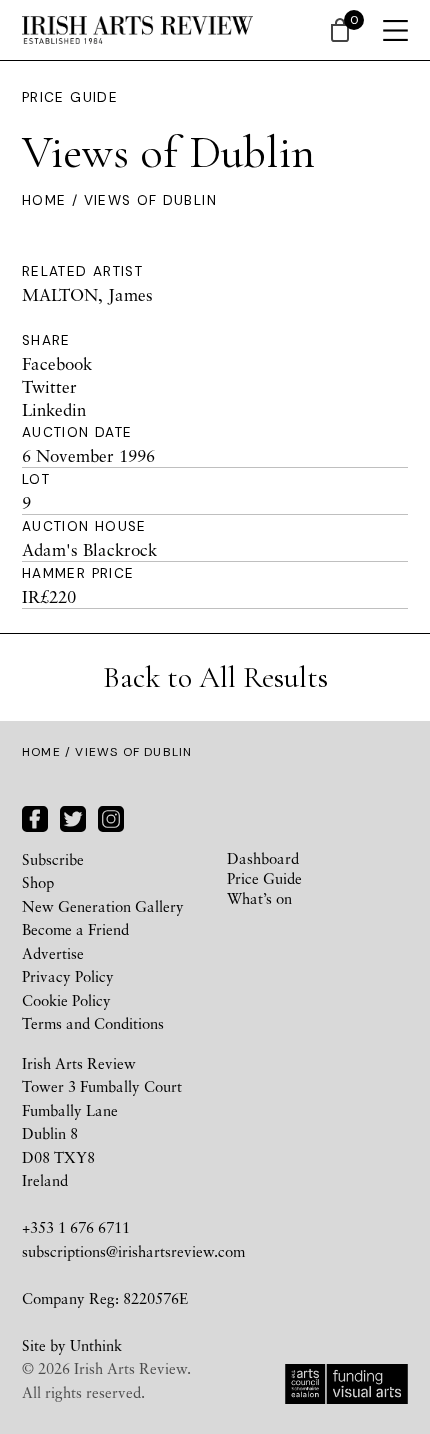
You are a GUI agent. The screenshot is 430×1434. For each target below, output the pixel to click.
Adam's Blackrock (89, 549)
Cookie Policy (66, 1000)
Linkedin (54, 409)
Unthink (96, 1345)
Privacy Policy (68, 976)
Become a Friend (75, 929)
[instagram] (111, 816)
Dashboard (263, 858)
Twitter (49, 386)
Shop (38, 882)
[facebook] (35, 816)
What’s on (259, 898)
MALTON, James (87, 294)
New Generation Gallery (103, 906)
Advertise (53, 953)
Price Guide (70, 97)
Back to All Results (215, 677)
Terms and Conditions (93, 1023)
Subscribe (53, 859)
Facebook (57, 363)
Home (44, 200)
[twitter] (73, 816)
